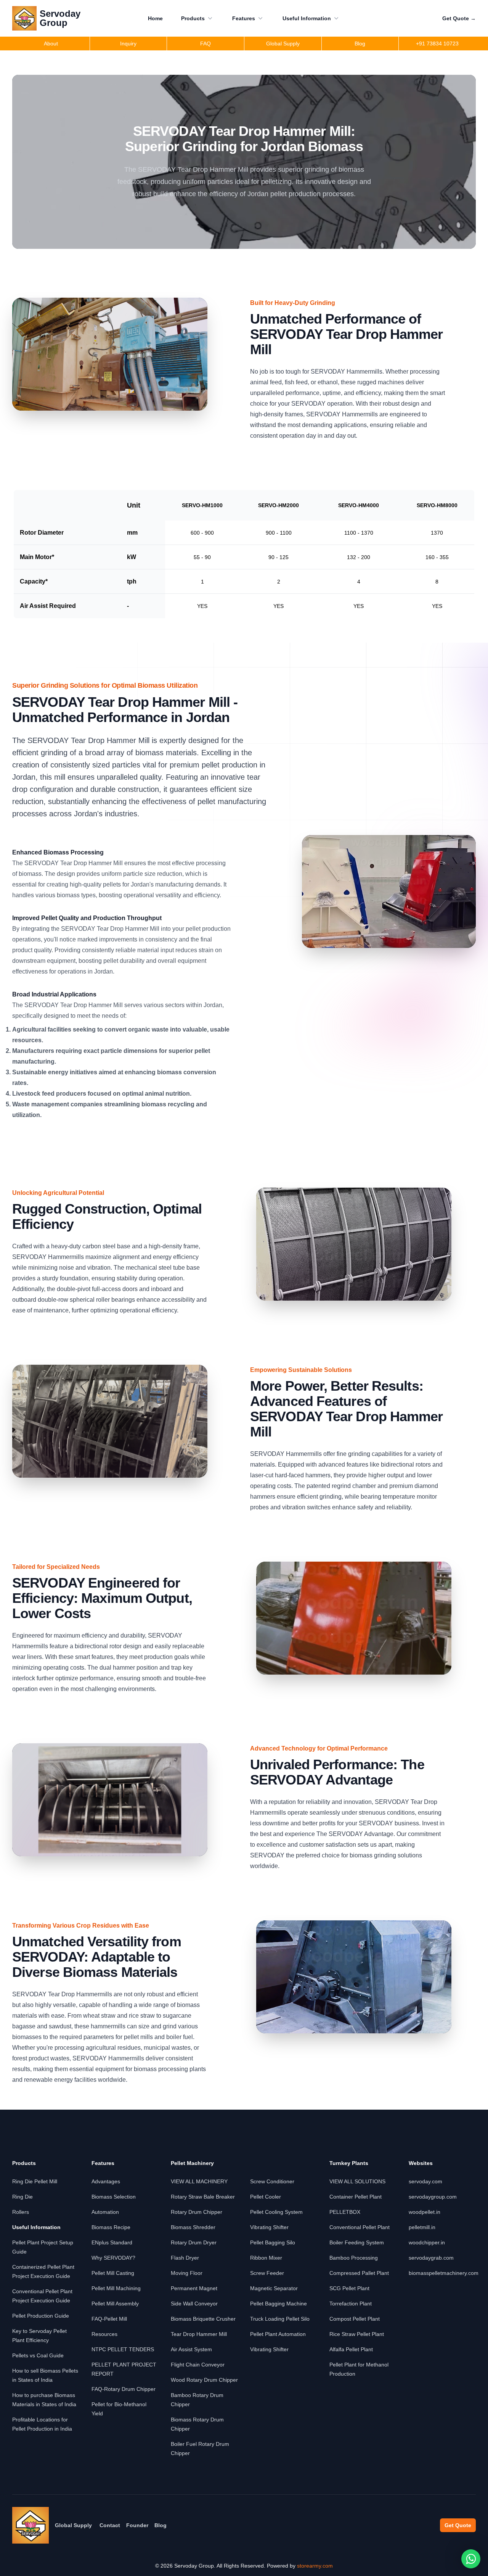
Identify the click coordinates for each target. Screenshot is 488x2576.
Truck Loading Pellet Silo (280, 2319)
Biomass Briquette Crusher (203, 2319)
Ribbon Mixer (266, 2258)
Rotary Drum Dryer (194, 2242)
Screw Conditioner (272, 2181)
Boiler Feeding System (357, 2242)
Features (244, 18)
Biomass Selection (114, 2197)
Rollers (21, 2212)
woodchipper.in (427, 2242)
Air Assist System (191, 2349)
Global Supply (73, 2525)
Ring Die (22, 2197)
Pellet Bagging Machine (279, 2304)
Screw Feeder (267, 2273)
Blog (161, 2525)
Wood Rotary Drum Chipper (204, 2380)
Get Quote (459, 18)
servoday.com (425, 2181)
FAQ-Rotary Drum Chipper (124, 2389)
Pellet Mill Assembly (115, 2304)
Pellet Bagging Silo (273, 2242)
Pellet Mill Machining (116, 2288)
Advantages (106, 2181)
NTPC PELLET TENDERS (123, 2349)
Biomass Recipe (111, 2227)
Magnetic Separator (274, 2288)
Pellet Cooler (266, 2197)
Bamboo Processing (354, 2258)
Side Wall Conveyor (194, 2304)
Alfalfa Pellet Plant (351, 2349)
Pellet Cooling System (276, 2212)
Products (193, 18)
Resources (104, 2334)
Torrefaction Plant (351, 2304)
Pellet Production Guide (41, 2316)
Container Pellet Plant (356, 2197)
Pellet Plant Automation (278, 2334)
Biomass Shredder (193, 2227)
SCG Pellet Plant (349, 2288)
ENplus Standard (112, 2242)
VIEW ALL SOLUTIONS (357, 2181)
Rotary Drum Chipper (197, 2212)
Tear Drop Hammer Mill (199, 2334)
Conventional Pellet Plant (360, 2227)
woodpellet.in (425, 2212)
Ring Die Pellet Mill (35, 2181)
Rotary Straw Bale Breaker (203, 2197)
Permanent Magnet (194, 2288)
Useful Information (307, 18)
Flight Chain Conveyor (198, 2365)
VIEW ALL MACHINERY (199, 2181)
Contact (110, 2525)
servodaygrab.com (431, 2258)
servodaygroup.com (433, 2197)
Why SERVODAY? (113, 2258)
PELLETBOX (345, 2212)
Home (155, 18)
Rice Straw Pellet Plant (357, 2334)
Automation (105, 2212)
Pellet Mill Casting (113, 2273)
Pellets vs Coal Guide (38, 2355)
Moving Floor (187, 2273)
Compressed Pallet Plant (359, 2273)
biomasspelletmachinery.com (444, 2273)
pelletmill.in (422, 2227)
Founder (137, 2525)
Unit (134, 505)
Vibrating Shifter (269, 2227)
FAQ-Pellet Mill (109, 2319)
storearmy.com (315, 2566)
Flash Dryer (185, 2258)
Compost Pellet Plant (355, 2319)
